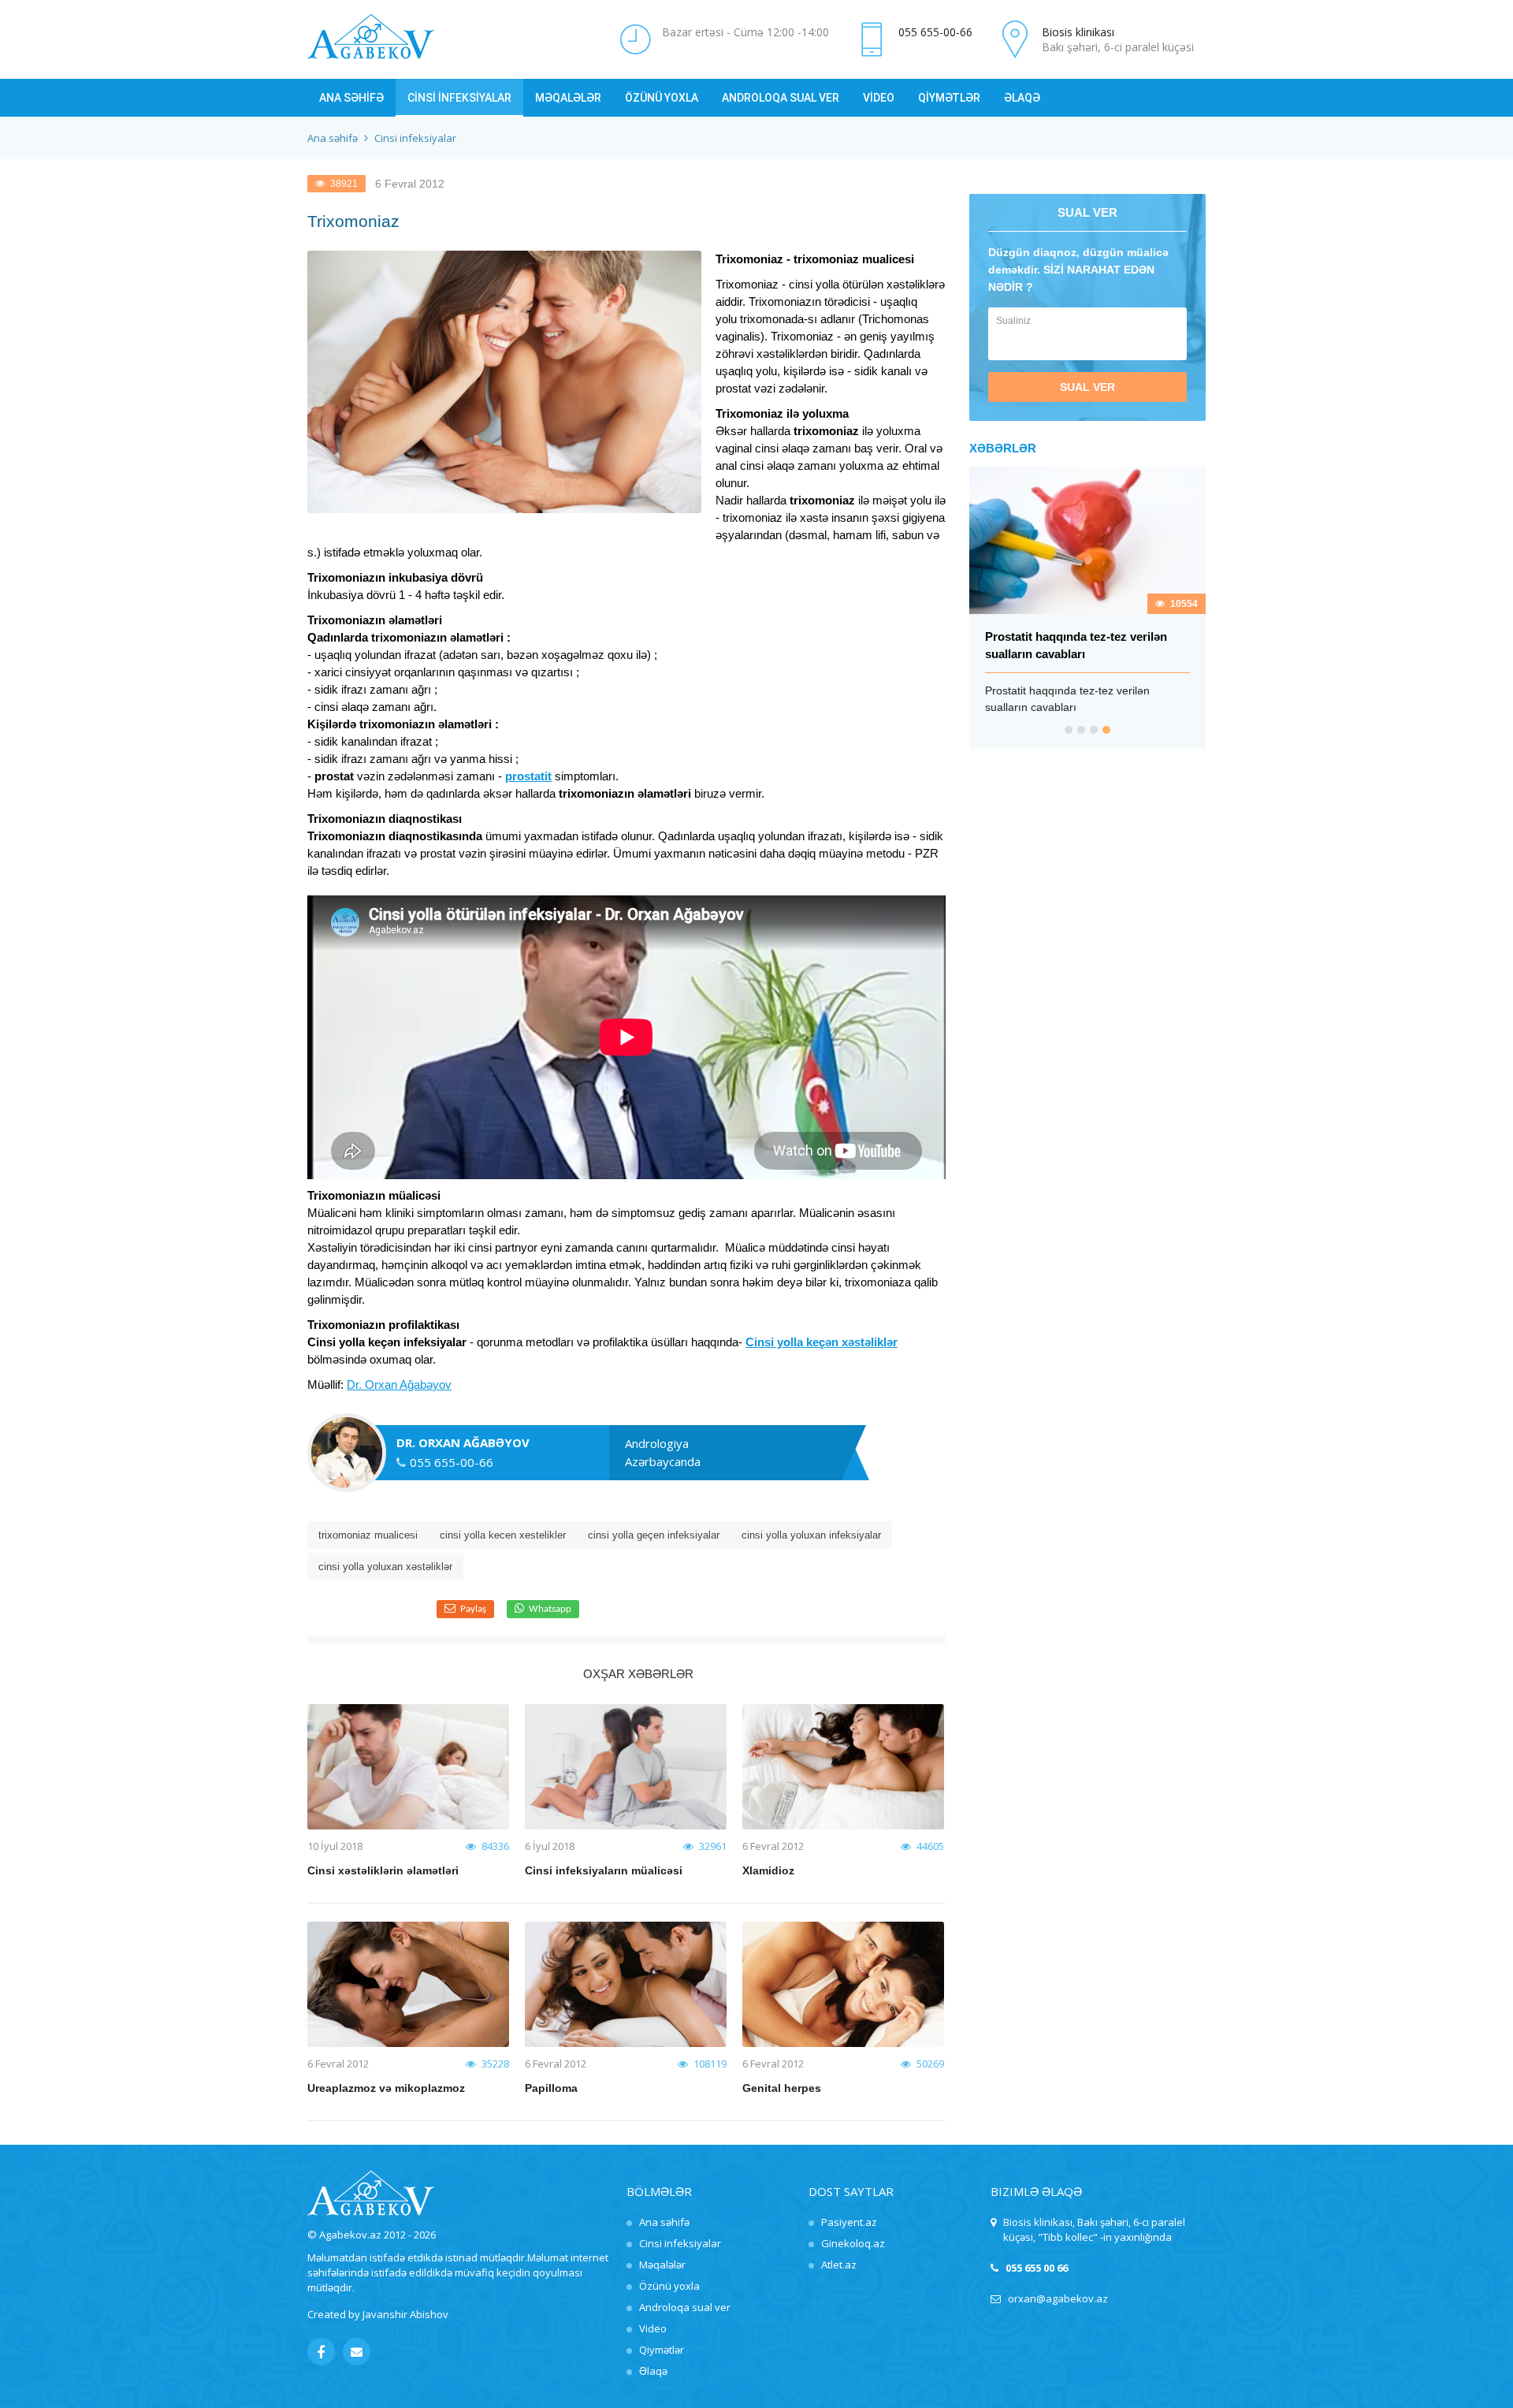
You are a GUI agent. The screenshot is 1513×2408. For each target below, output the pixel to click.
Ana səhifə (333, 138)
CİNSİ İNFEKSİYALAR (459, 98)
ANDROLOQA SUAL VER (781, 98)
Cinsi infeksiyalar (680, 2243)
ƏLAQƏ (1022, 98)
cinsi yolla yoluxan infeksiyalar (811, 1535)
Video (653, 2328)
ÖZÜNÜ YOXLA (662, 98)
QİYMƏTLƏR (949, 98)
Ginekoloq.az (853, 2243)
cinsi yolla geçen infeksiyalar (654, 1535)
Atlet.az (839, 2265)
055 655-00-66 (935, 32)
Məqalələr (662, 2265)
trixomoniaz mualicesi (368, 1535)
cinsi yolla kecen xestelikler (503, 1535)
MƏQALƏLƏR (568, 98)
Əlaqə (653, 2371)
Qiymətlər (662, 2350)
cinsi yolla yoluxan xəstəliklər (385, 1567)
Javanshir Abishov (405, 2314)
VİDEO (879, 98)
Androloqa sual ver (685, 2307)
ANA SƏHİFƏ (351, 98)
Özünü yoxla (669, 2286)
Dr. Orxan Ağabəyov (399, 1385)
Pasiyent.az (849, 2222)
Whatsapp (550, 1609)
